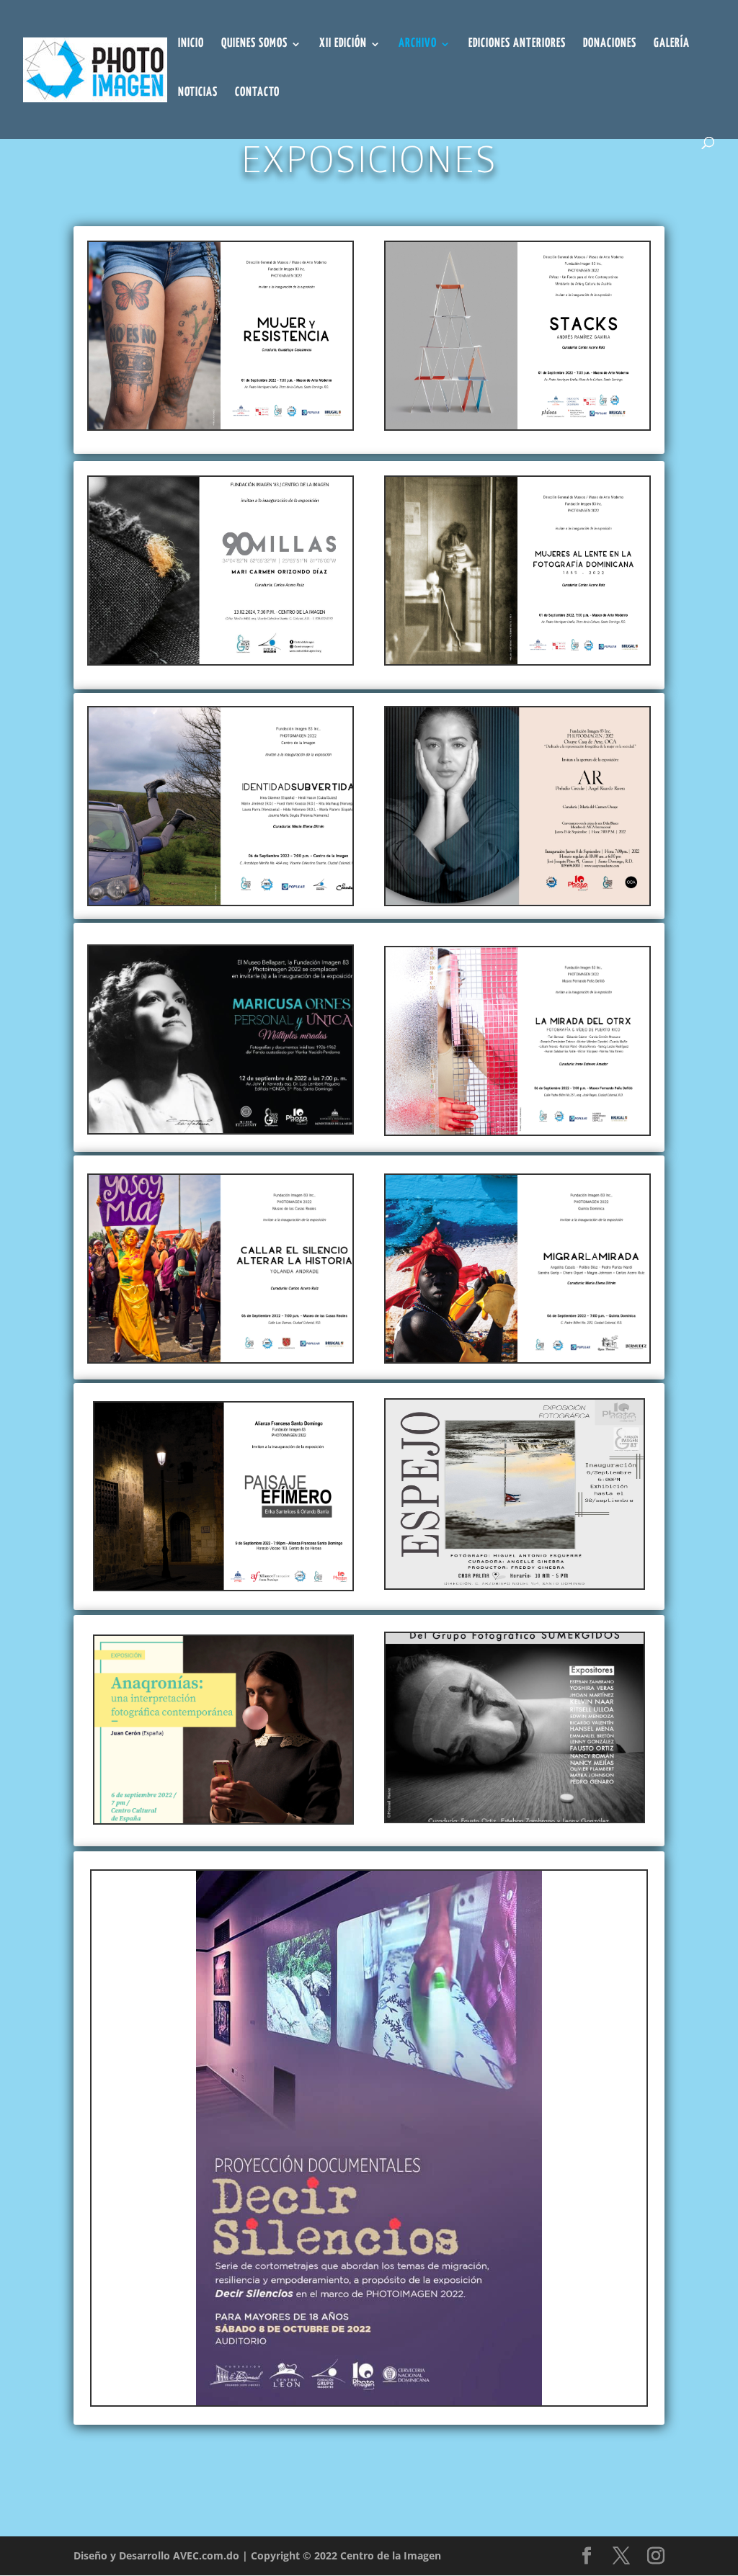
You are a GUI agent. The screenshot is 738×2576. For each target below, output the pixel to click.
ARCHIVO (418, 44)
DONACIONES (610, 44)
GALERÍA (672, 44)
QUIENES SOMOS (254, 44)
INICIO (191, 44)
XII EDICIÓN (343, 44)
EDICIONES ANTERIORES (517, 44)
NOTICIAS (198, 93)
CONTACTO (257, 93)
